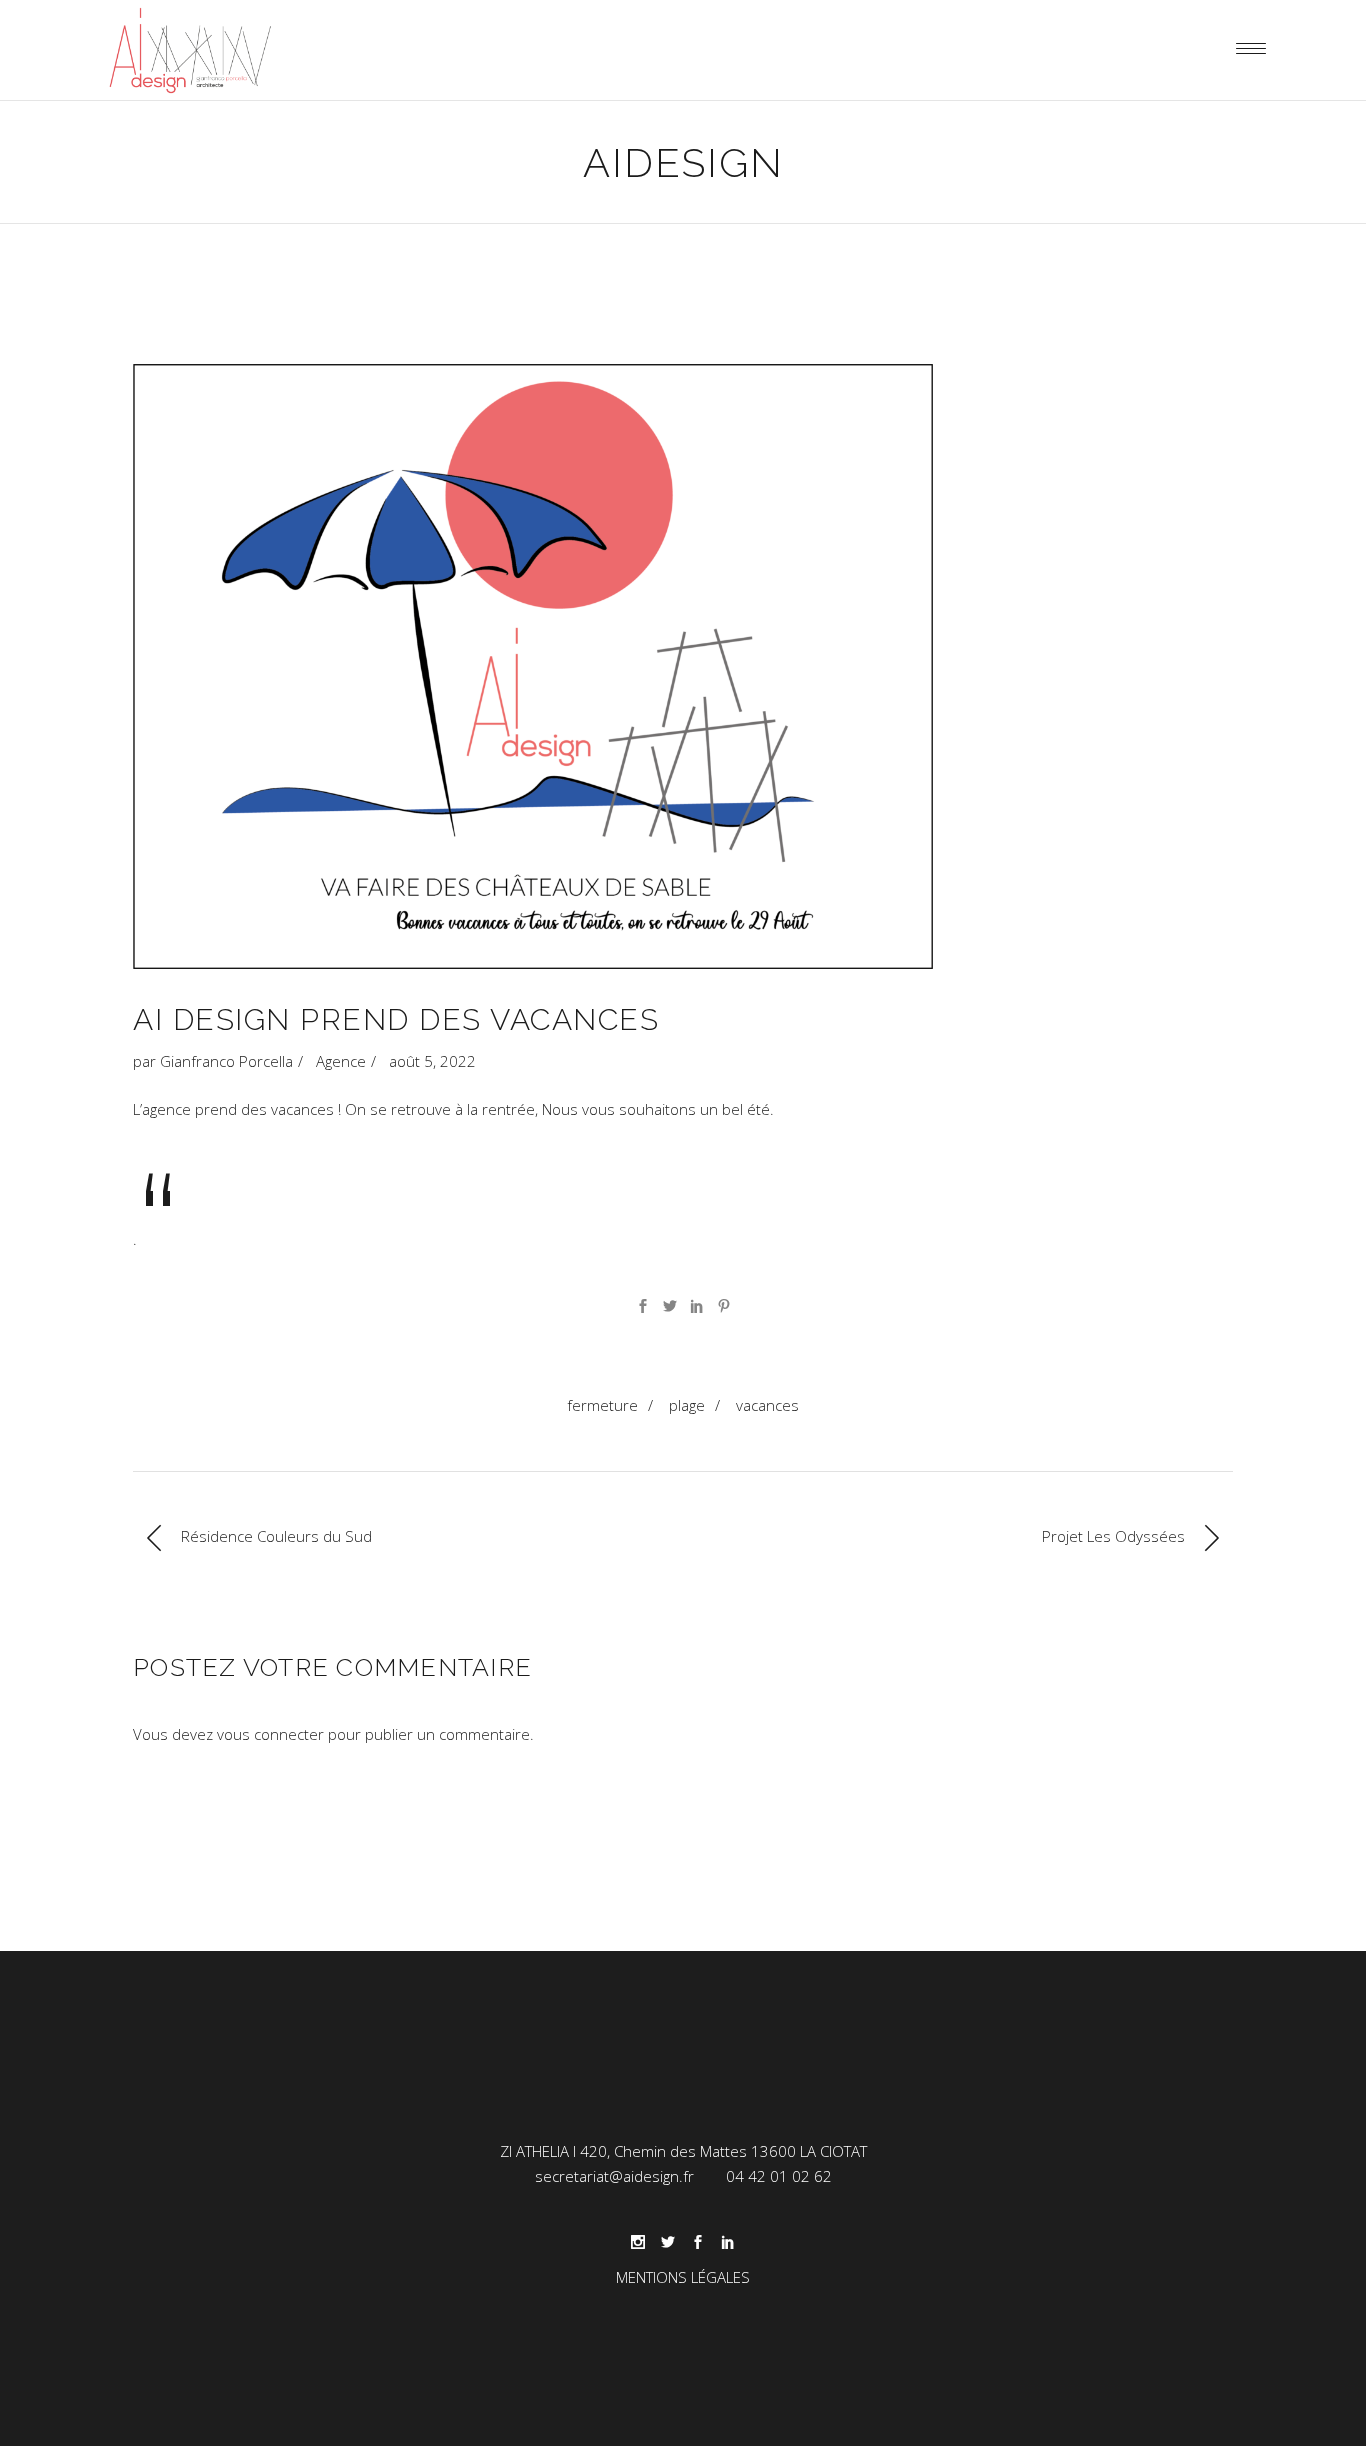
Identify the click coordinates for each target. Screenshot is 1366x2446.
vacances (767, 1405)
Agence (341, 1061)
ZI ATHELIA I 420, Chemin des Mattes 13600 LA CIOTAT (683, 2151)
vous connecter (270, 1734)
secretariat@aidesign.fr (614, 2176)
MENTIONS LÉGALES (683, 2277)
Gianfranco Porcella (226, 1061)
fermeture (602, 1405)
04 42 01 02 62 (779, 2176)
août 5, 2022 (432, 1061)
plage (687, 1405)
